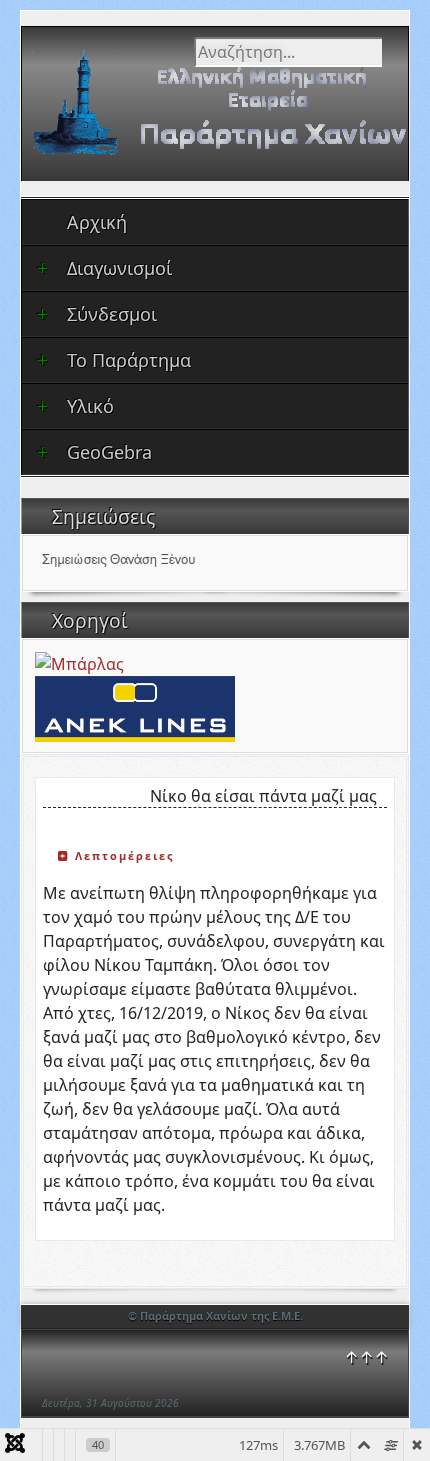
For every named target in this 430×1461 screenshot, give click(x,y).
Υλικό (90, 406)
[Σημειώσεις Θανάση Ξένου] (145, 561)
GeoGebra (109, 452)
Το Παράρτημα (129, 360)
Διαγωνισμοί (119, 268)
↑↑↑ (366, 1357)
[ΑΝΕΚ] (135, 707)
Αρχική (97, 222)
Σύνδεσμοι (112, 314)
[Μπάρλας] (79, 662)
